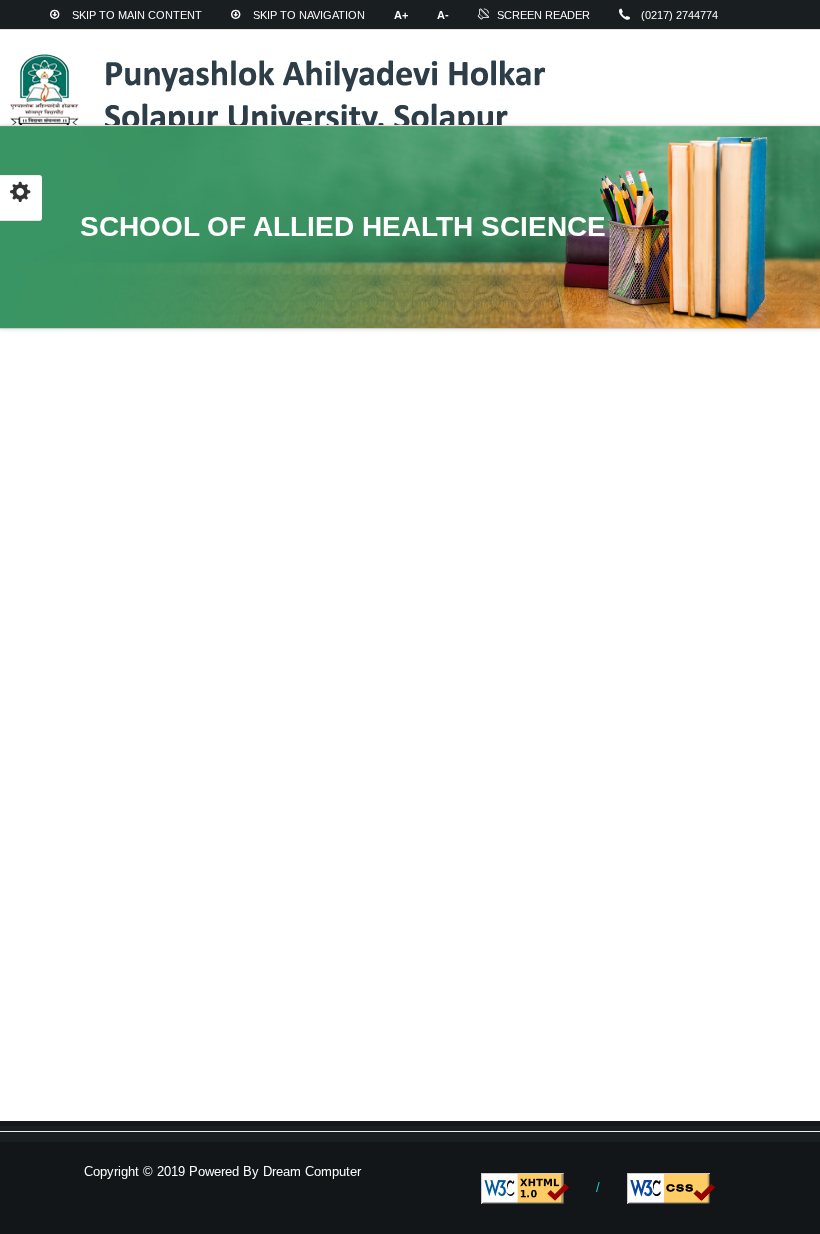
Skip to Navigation (309, 15)
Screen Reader (543, 15)
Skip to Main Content (137, 15)
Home (88, 41)
